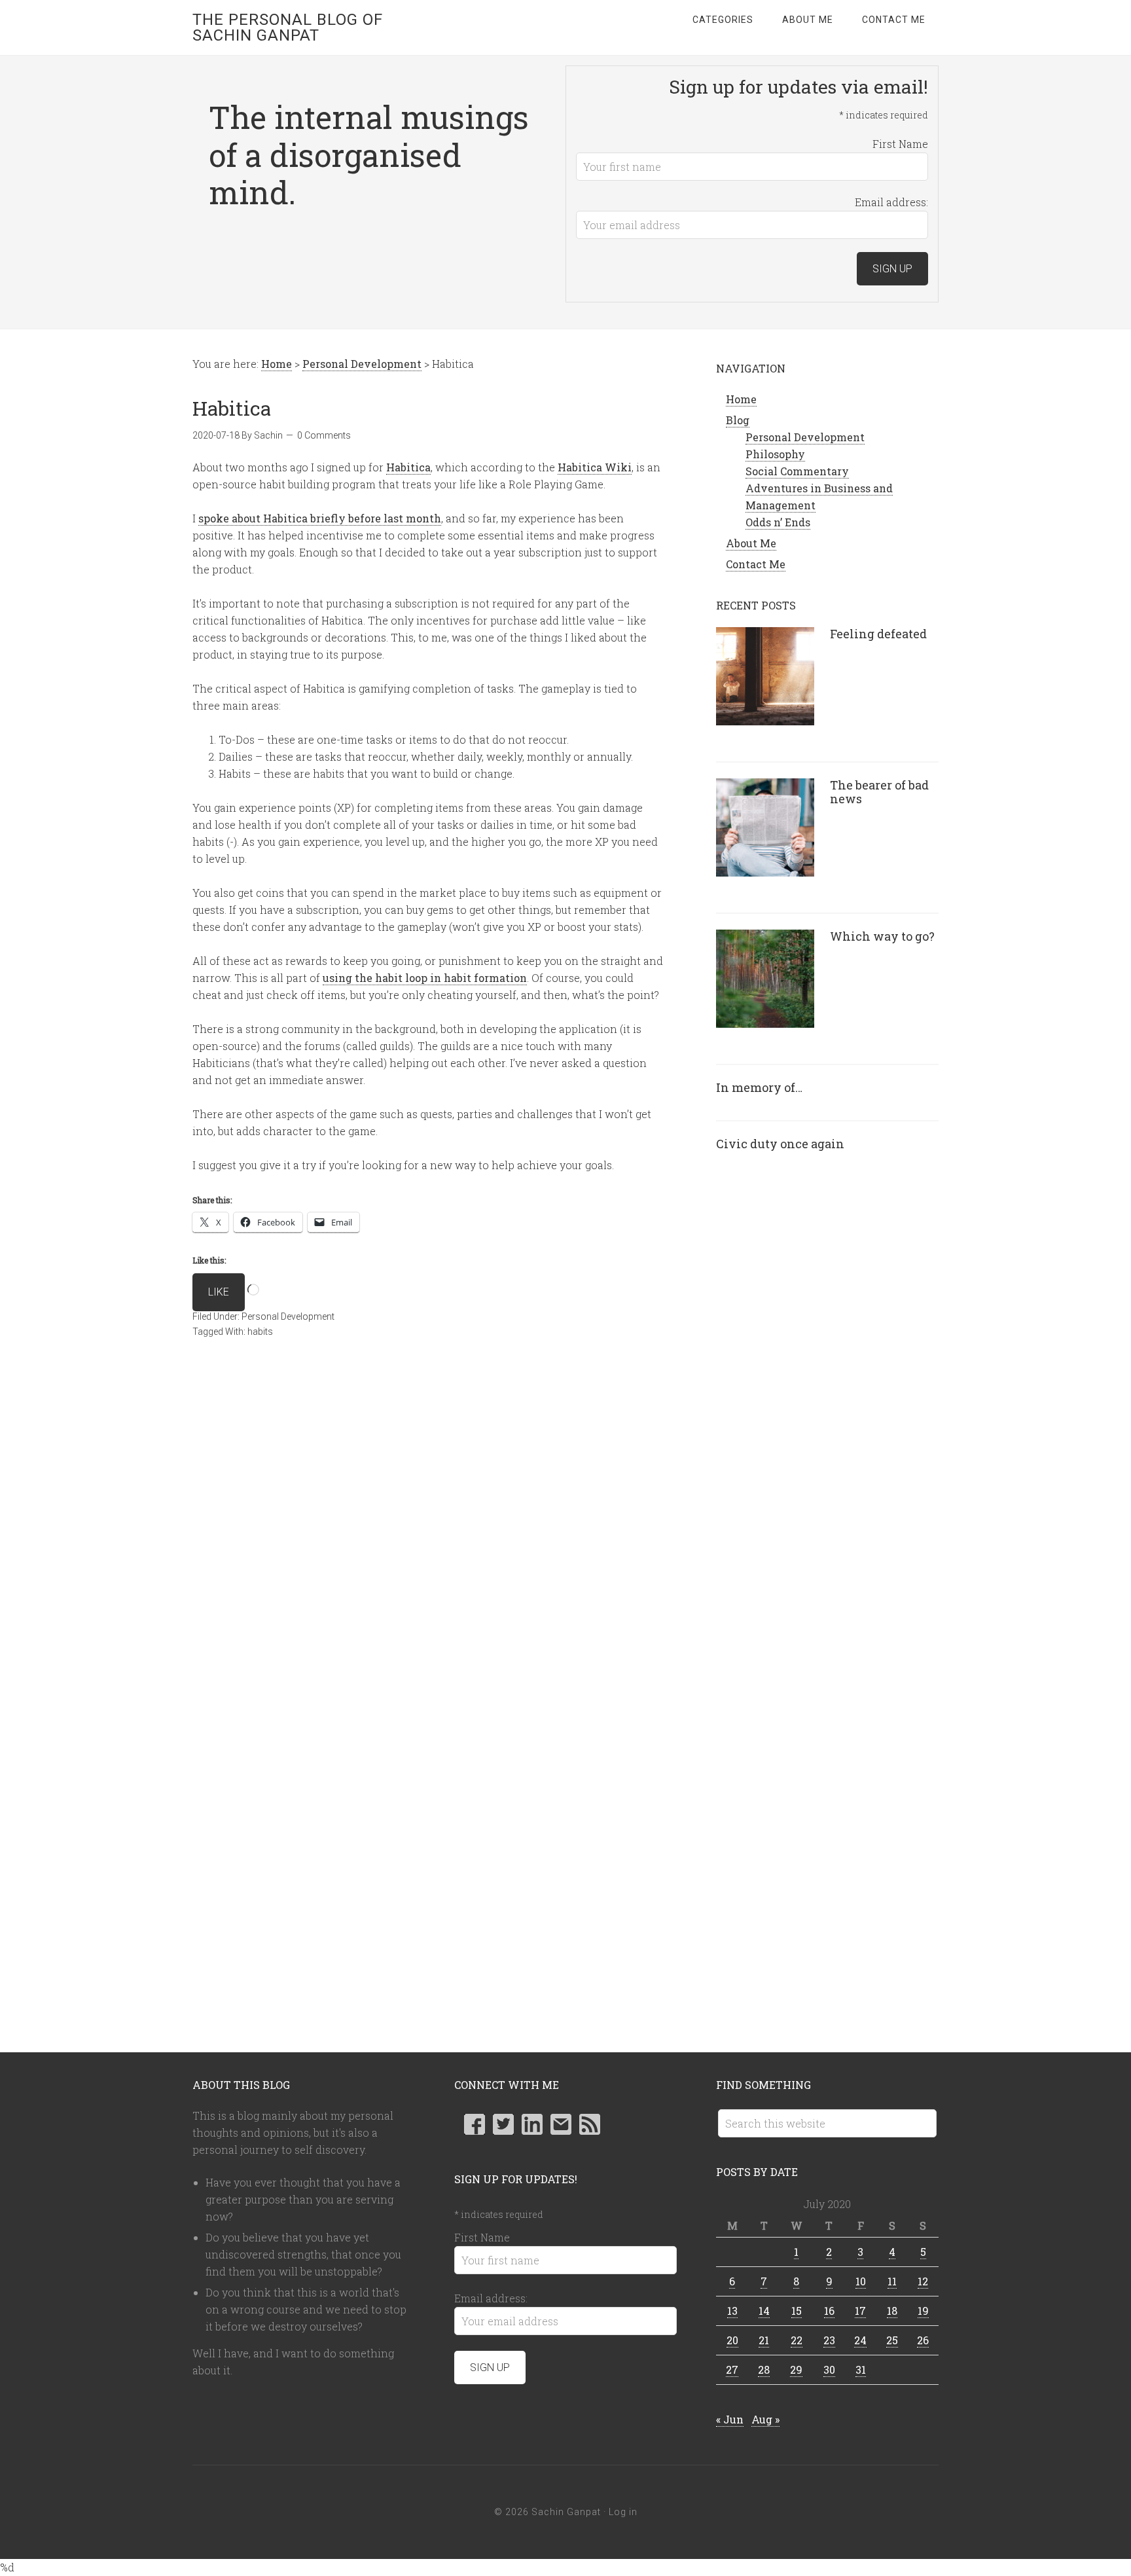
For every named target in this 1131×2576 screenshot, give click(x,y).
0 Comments (324, 435)
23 (829, 2340)
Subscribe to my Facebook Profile (475, 2124)
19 (923, 2311)
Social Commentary (797, 471)
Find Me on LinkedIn (532, 2124)
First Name (900, 144)
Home (741, 399)
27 (732, 2369)
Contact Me (756, 564)
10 (861, 2281)
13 (732, 2311)
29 (796, 2369)
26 (923, 2340)
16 (829, 2311)
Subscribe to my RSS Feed (590, 2124)
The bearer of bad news (879, 792)
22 (797, 2340)
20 (732, 2340)
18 (892, 2311)
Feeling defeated (878, 634)
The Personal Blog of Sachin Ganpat (288, 27)
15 (797, 2311)
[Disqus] (428, 1544)
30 (829, 2369)
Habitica (408, 467)
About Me (751, 543)
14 (764, 2311)
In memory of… (759, 1087)
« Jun (730, 2419)
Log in (623, 2512)
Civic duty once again (780, 1144)
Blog (738, 420)
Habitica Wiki (595, 467)
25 (892, 2340)
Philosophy (775, 454)
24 (860, 2340)
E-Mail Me (561, 2124)
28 (764, 2369)
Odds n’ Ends (778, 522)
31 (861, 2369)
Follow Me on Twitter (503, 2124)
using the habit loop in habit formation (425, 978)
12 (923, 2281)
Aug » (765, 2419)
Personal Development (288, 1316)
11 (892, 2281)
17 (860, 2311)
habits (260, 1332)
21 (764, 2340)
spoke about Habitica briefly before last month (320, 518)
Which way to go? (882, 936)
